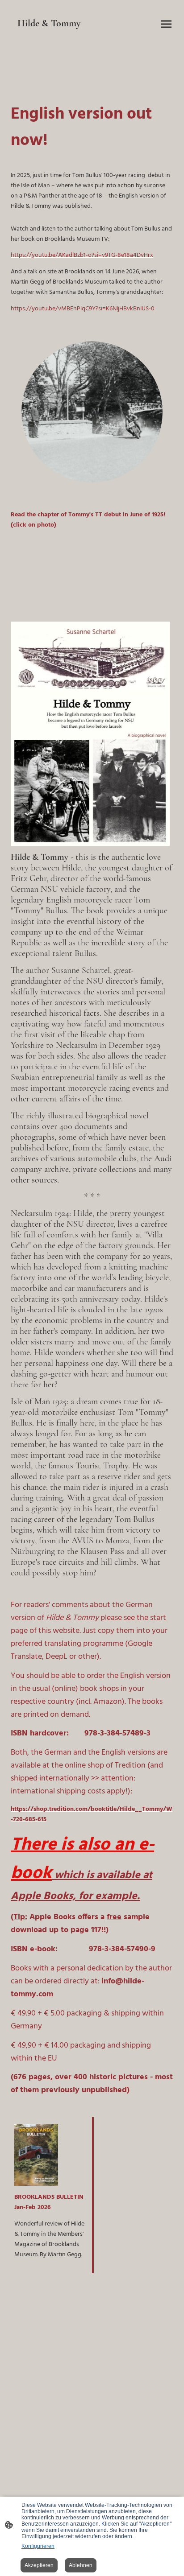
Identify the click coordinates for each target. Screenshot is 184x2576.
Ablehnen (81, 2565)
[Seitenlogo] (50, 37)
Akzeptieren (39, 2565)
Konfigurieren (38, 2546)
